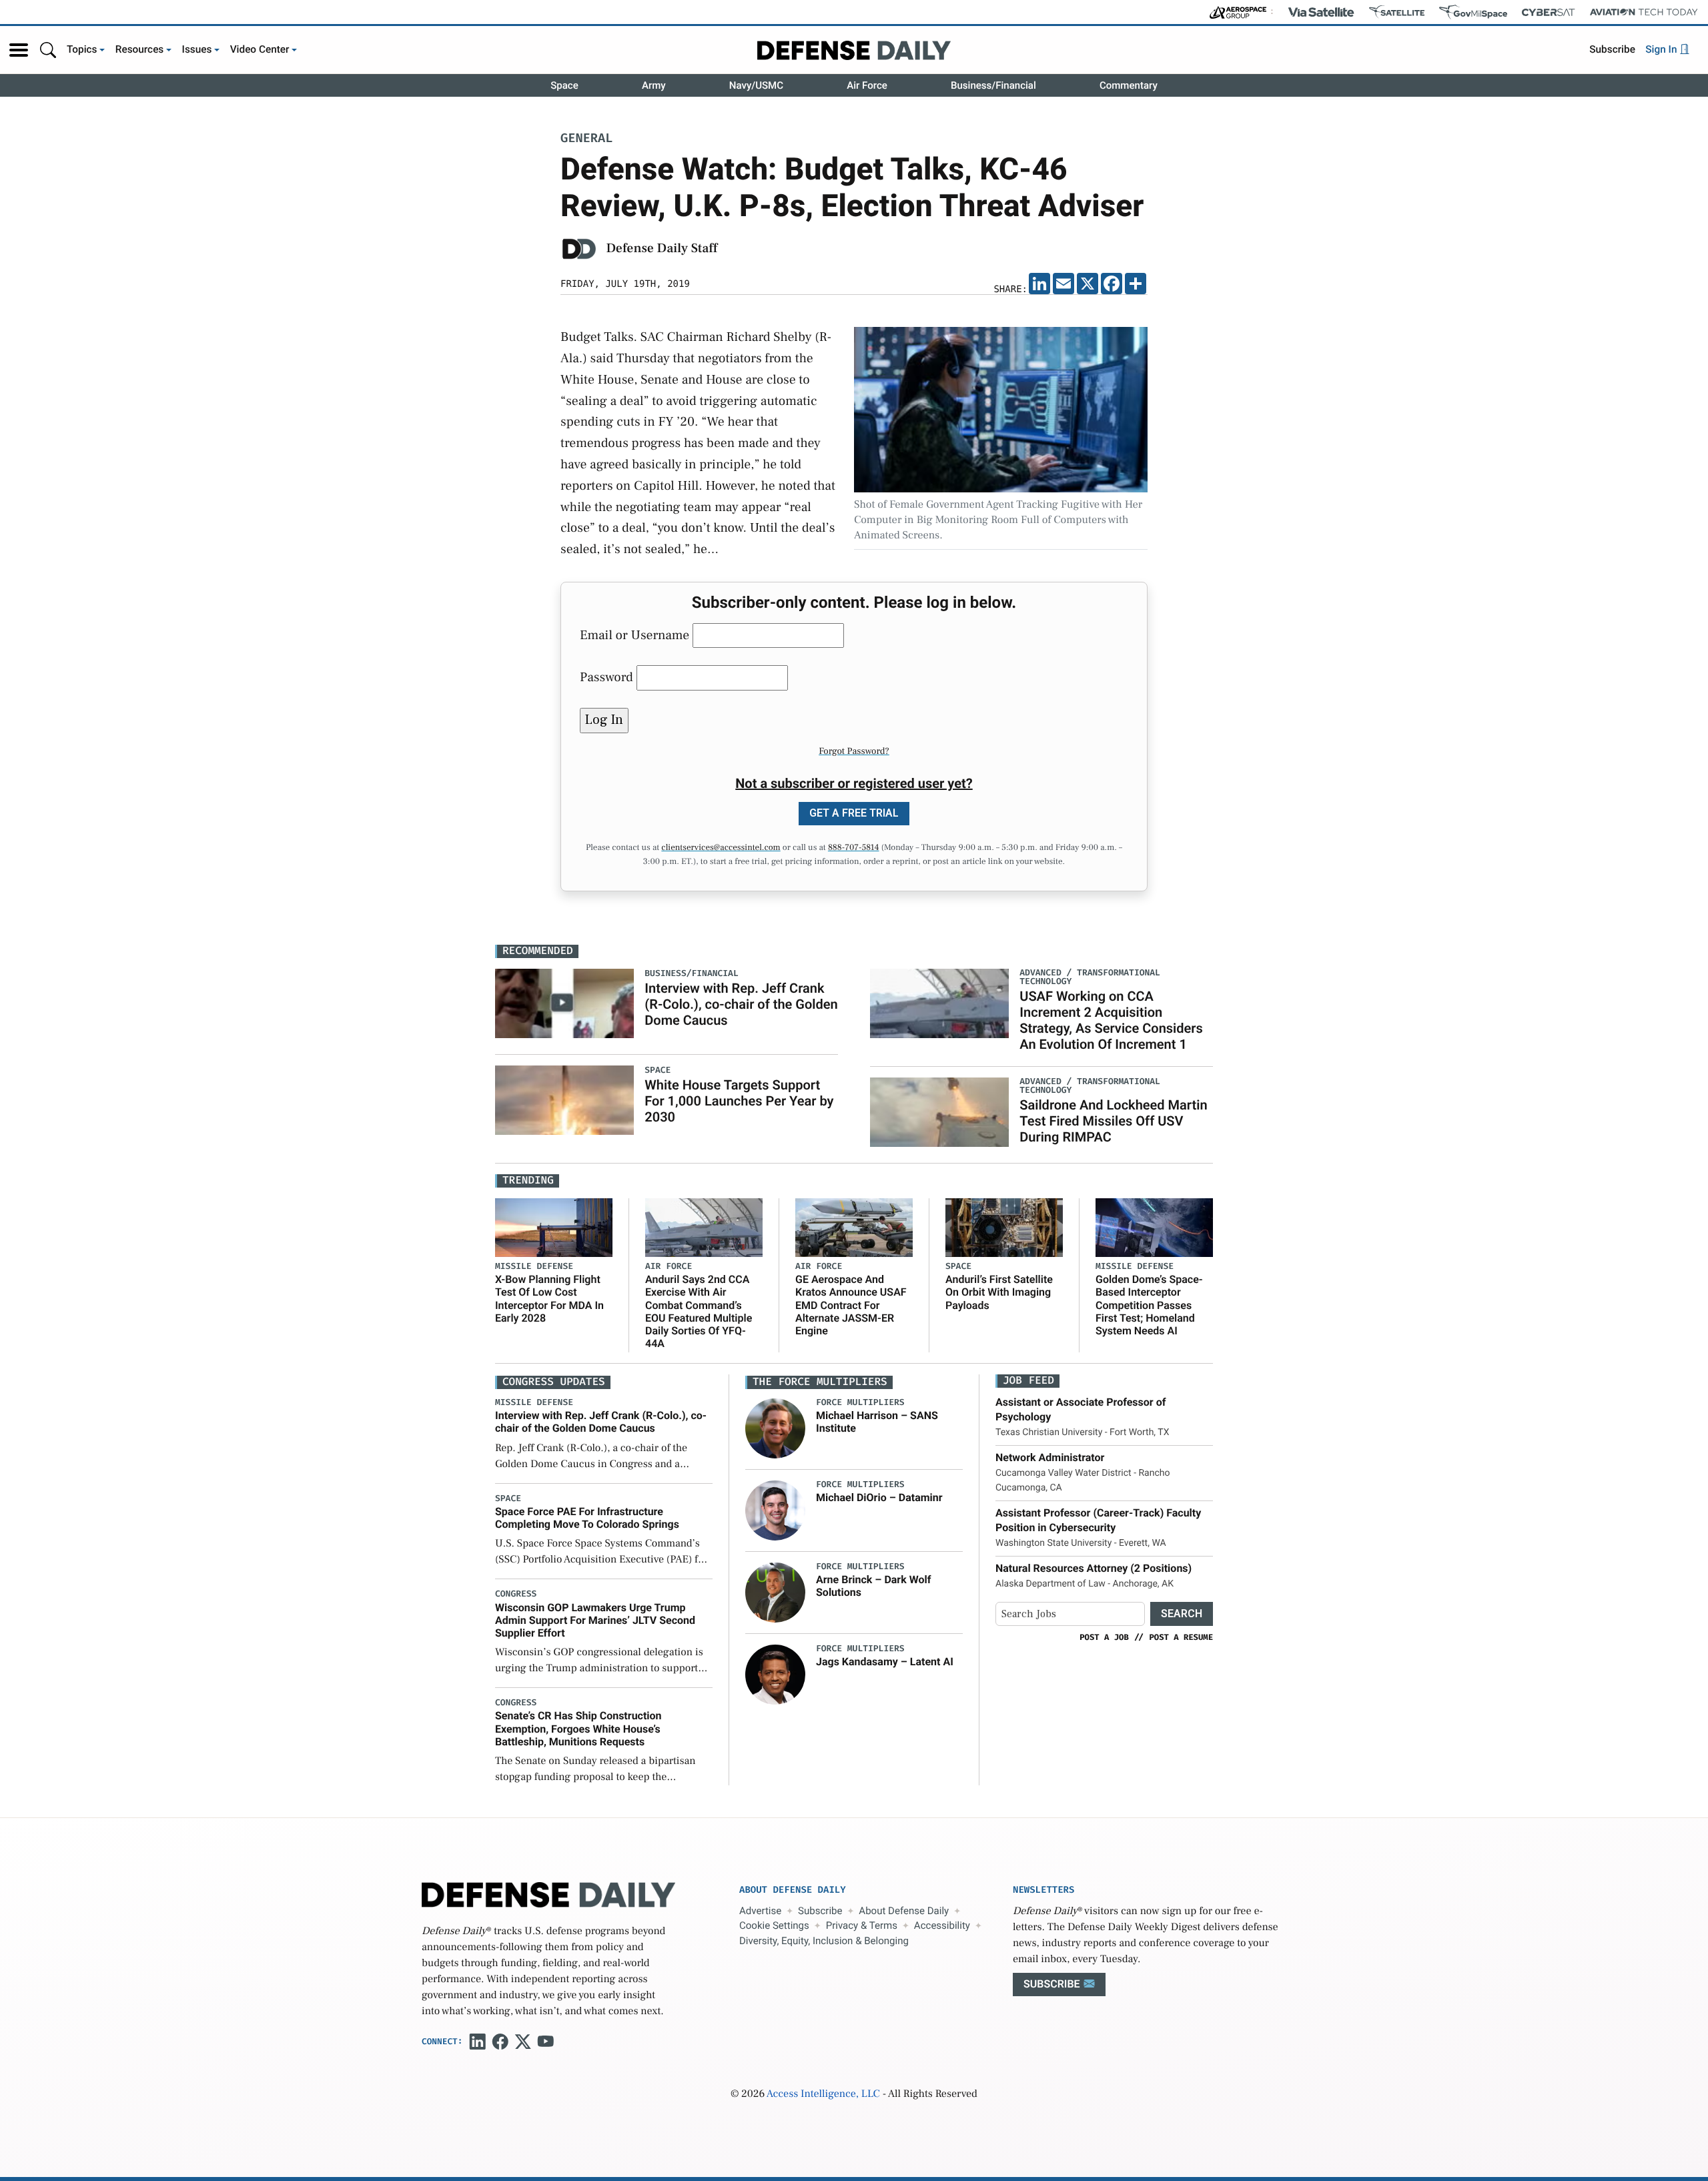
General (586, 139)
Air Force (867, 85)
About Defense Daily (904, 1911)
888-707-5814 (854, 848)
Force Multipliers (860, 1403)
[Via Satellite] (1321, 12)
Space (564, 85)
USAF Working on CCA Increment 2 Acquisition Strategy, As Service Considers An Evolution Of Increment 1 (1111, 1020)
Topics (82, 49)
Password (606, 677)
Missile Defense (534, 1267)
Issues (197, 49)
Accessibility (942, 1925)
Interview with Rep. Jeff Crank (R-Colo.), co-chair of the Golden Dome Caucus (741, 1004)
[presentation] (775, 1428)
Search (1182, 1614)
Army (654, 85)
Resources (140, 49)
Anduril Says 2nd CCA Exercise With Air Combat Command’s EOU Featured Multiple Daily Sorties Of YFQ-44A (699, 1311)
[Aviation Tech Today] (1644, 12)
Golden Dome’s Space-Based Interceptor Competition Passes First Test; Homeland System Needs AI (1149, 1305)
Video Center (260, 49)
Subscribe (1612, 49)
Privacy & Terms (862, 1925)
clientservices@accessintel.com (721, 848)
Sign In (1662, 49)
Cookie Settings (774, 1925)
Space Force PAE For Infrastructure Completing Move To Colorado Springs (587, 1518)
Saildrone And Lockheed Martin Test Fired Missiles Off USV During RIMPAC (1113, 1121)
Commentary (1129, 85)
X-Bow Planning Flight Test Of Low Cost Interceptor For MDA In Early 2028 (549, 1299)
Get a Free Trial (854, 813)
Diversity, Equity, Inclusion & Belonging (824, 1941)
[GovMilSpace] (1473, 12)
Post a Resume (1181, 1637)
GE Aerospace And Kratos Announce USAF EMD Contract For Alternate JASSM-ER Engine (851, 1305)
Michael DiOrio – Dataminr (879, 1497)
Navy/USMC (756, 85)
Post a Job (1104, 1637)
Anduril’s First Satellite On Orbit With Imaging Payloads (999, 1292)
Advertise (760, 1911)
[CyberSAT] (1548, 12)
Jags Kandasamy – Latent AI (885, 1662)
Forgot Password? (854, 751)
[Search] (48, 50)
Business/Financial (993, 85)
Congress (516, 1594)
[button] (19, 50)
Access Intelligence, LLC (823, 2094)
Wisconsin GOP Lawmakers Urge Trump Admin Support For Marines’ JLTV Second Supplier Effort (595, 1620)
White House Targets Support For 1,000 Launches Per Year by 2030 (739, 1101)
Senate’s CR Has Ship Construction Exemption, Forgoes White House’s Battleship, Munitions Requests (578, 1728)
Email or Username (634, 635)
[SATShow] (1397, 12)
